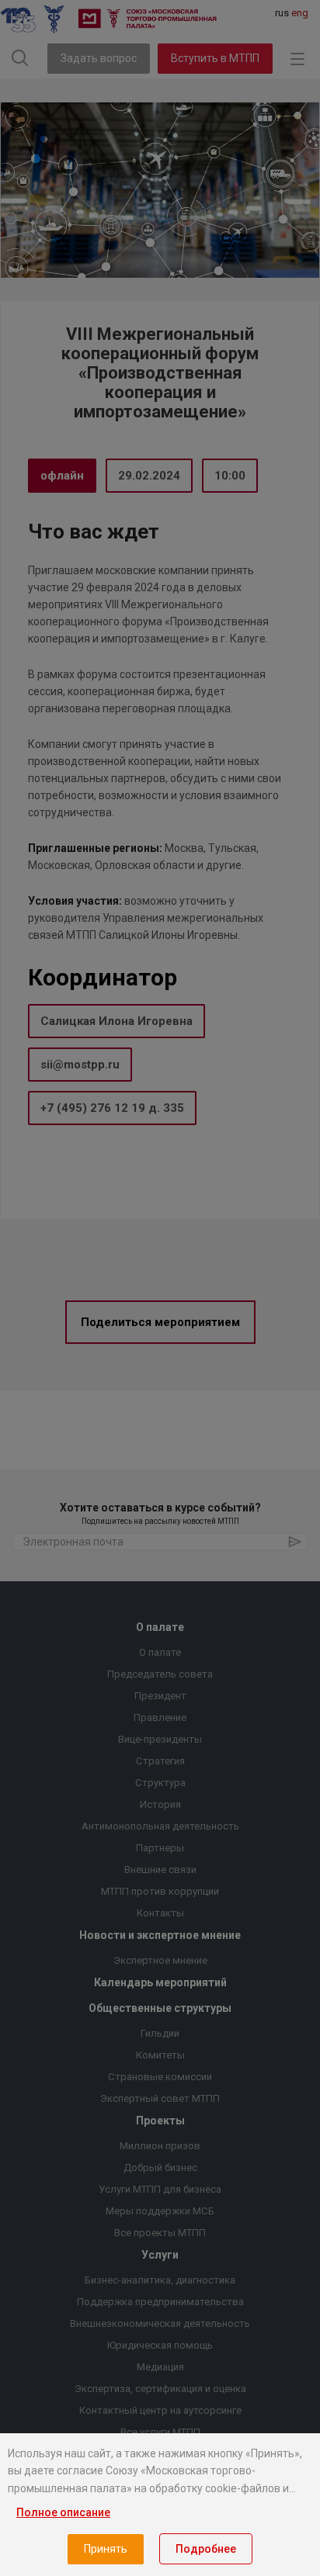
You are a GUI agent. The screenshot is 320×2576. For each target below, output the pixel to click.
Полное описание (63, 2512)
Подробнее (206, 2549)
